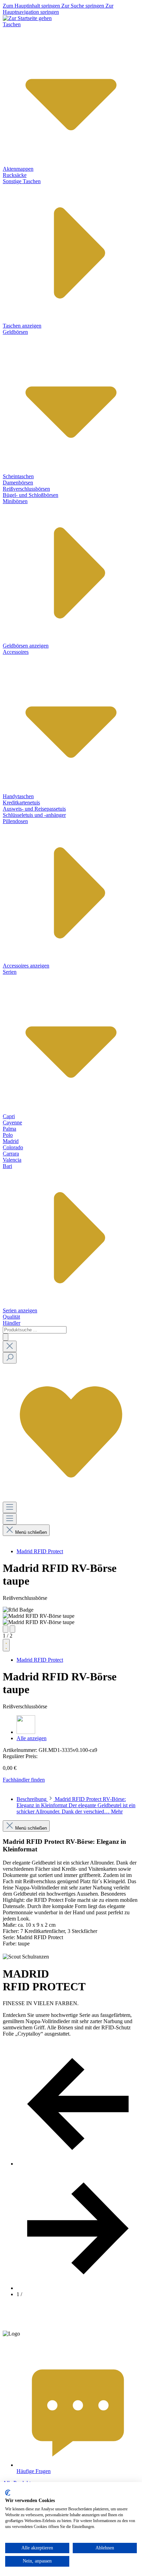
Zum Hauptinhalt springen (32, 6)
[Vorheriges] (6, 1629)
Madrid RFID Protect (40, 1551)
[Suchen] (6, 1337)
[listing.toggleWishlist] (6, 1645)
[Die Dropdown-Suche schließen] (10, 1346)
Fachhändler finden (24, 1780)
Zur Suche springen (83, 6)
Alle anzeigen (32, 1738)
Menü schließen (31, 1532)
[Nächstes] (12, 1629)
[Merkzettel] (71, 1498)
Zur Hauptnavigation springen (58, 9)
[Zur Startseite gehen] (27, 18)
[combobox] (35, 1330)
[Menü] (10, 1507)
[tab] (76, 1805)
